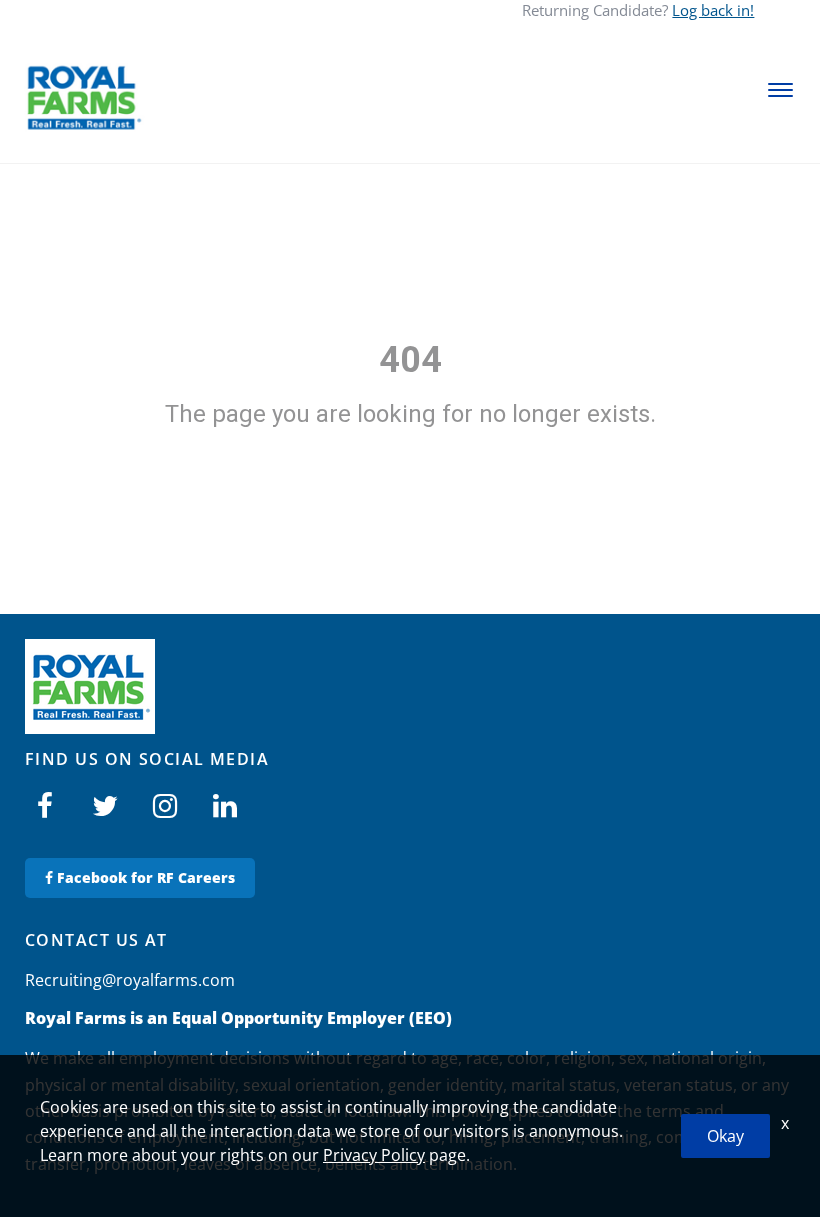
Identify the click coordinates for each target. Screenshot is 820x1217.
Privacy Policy (374, 1155)
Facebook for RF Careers (144, 877)
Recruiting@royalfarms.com (130, 980)
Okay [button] (725, 1136)
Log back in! (713, 10)
